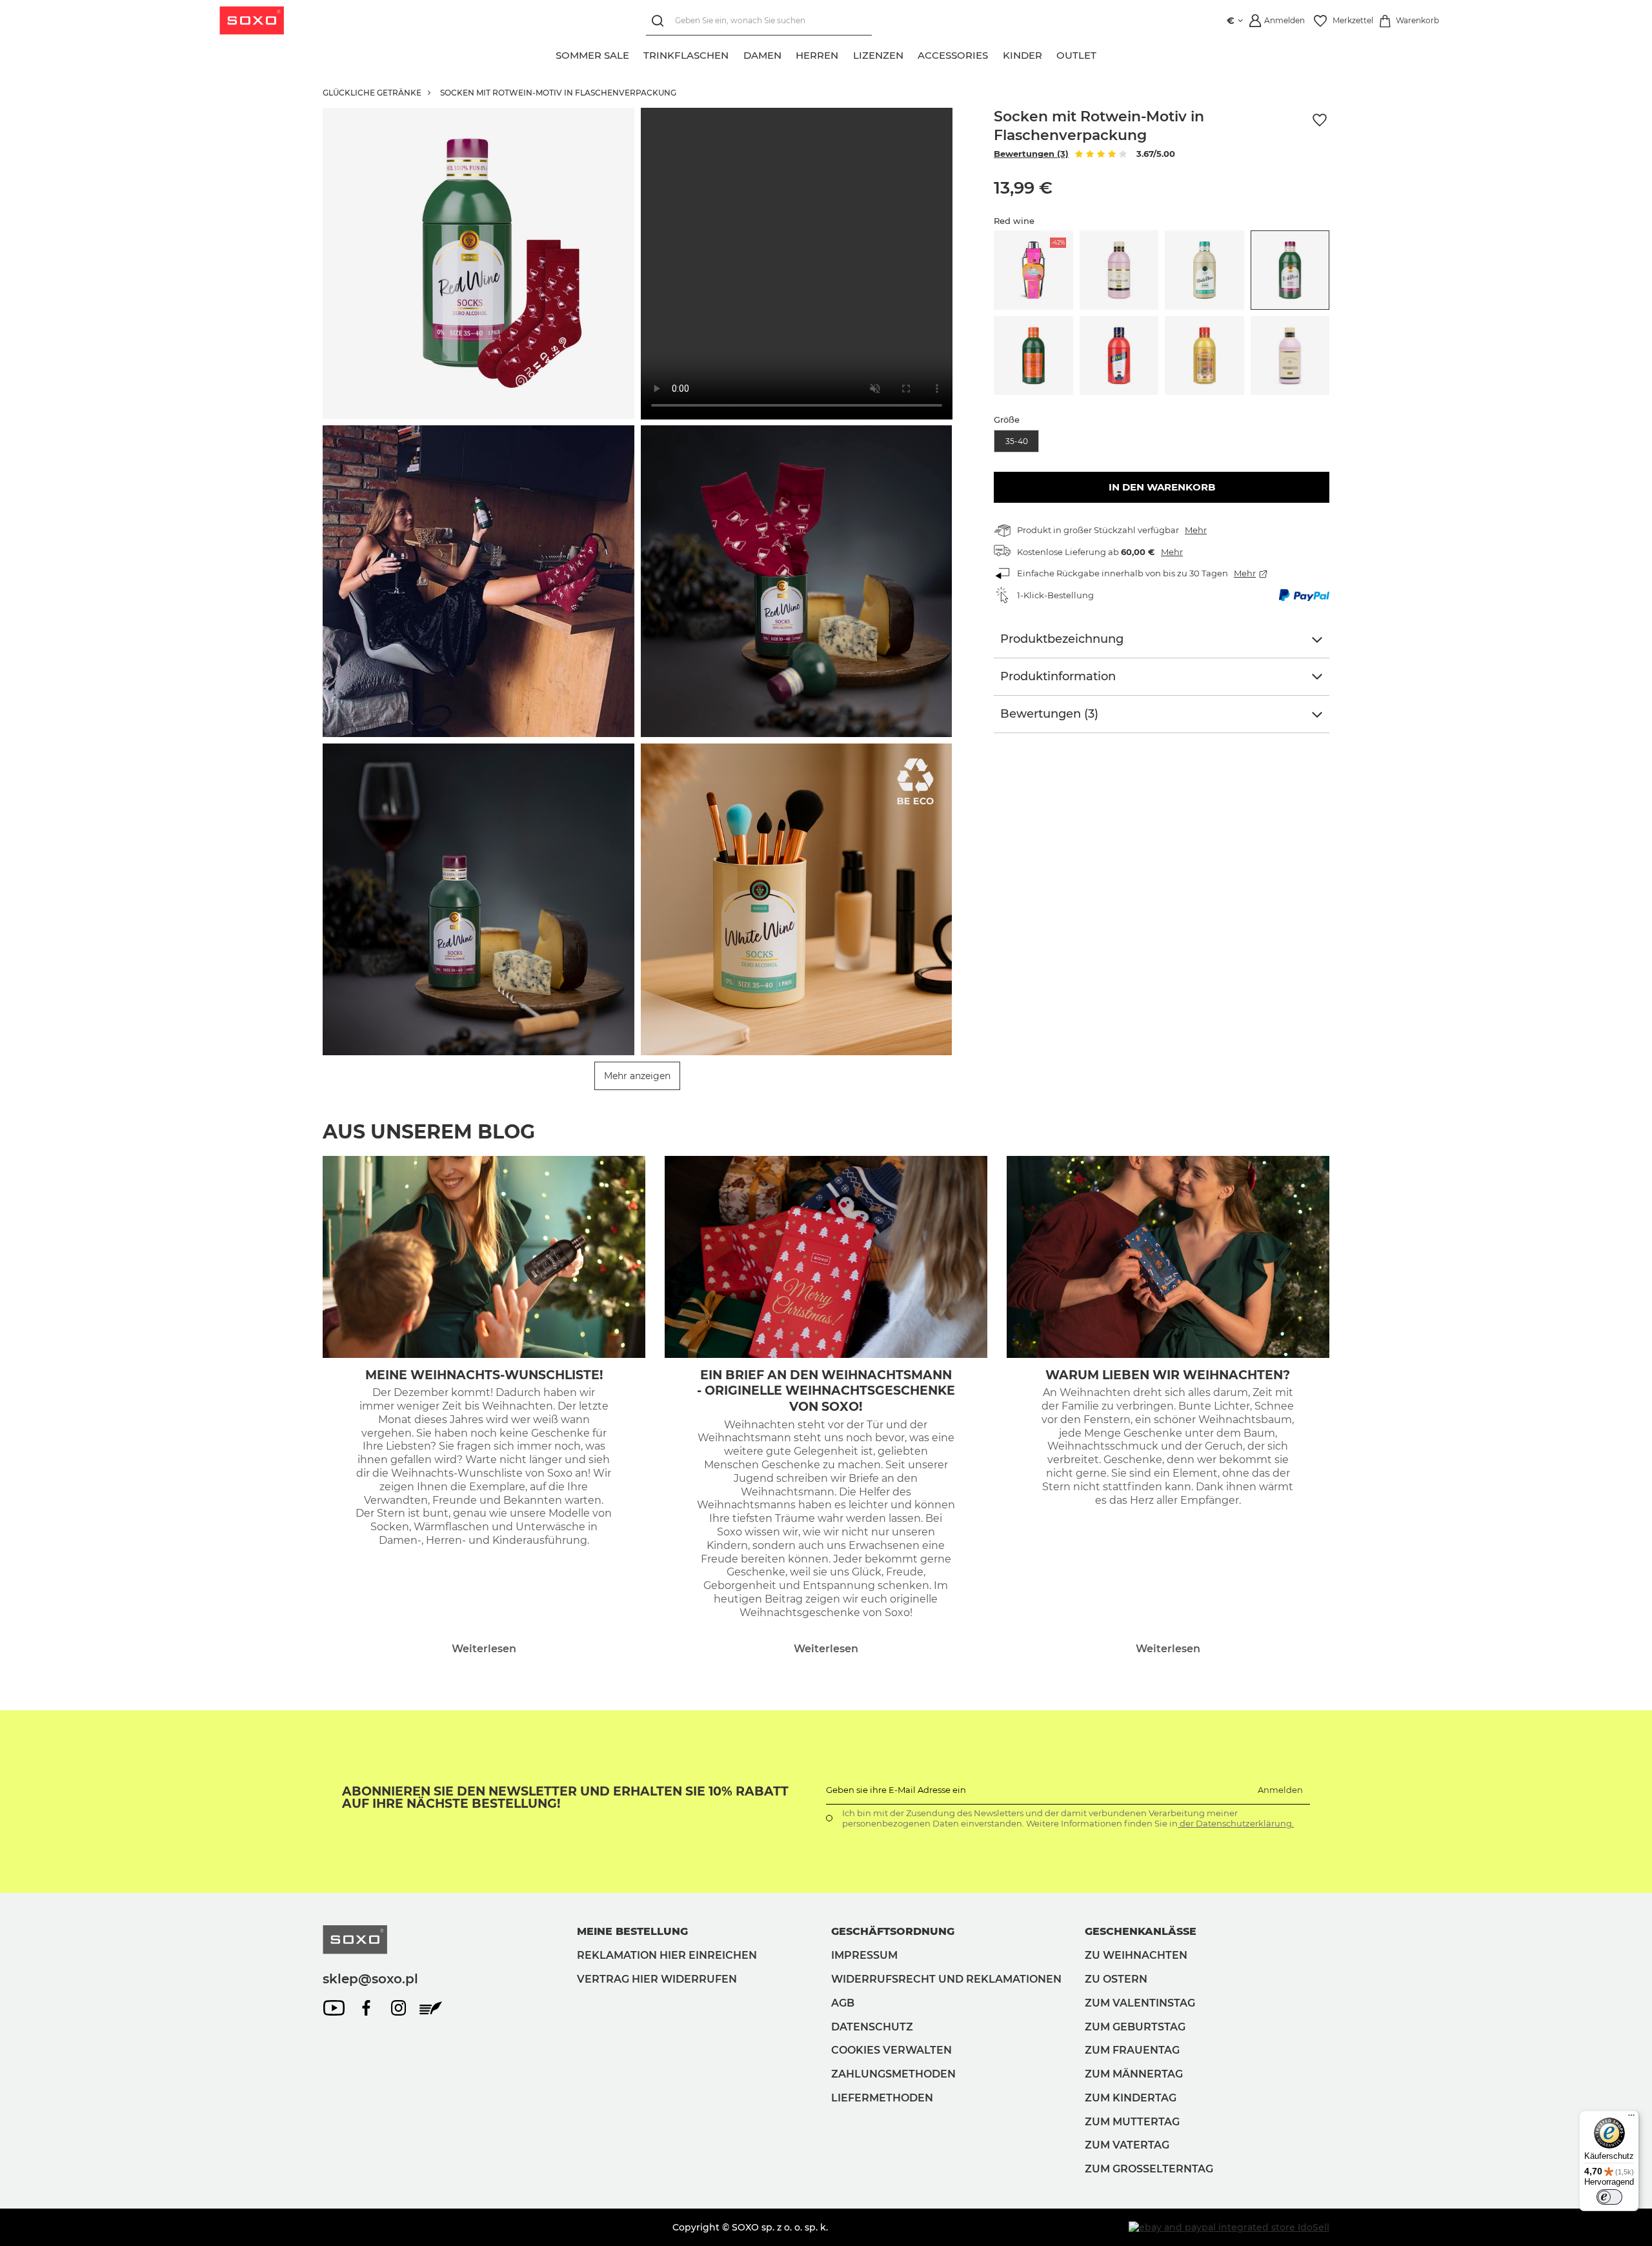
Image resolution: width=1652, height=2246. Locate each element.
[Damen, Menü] (789, 54)
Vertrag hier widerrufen (657, 1979)
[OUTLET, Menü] (1104, 54)
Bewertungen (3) (1031, 154)
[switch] (1609, 2197)
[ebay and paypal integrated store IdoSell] (1229, 2227)
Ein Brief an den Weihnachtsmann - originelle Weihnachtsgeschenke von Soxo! (826, 1391)
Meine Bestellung (632, 1931)
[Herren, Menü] (846, 54)
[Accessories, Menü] (996, 54)
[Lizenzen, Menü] (911, 54)
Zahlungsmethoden (893, 2074)
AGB (843, 2003)
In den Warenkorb (1162, 487)
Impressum (864, 1955)
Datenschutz (872, 2027)
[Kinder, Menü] (1049, 54)
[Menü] (1631, 2118)
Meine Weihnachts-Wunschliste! (484, 1375)
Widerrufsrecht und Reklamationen (946, 1979)
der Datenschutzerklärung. (1236, 1823)
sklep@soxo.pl (370, 1979)
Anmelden (1280, 1790)
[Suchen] (660, 21)
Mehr (1196, 530)
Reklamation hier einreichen (667, 1955)
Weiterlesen (484, 1649)
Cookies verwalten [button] (891, 2050)
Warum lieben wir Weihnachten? (1168, 1375)
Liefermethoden (882, 2098)
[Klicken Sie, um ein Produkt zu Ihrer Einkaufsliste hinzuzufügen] (1320, 120)
